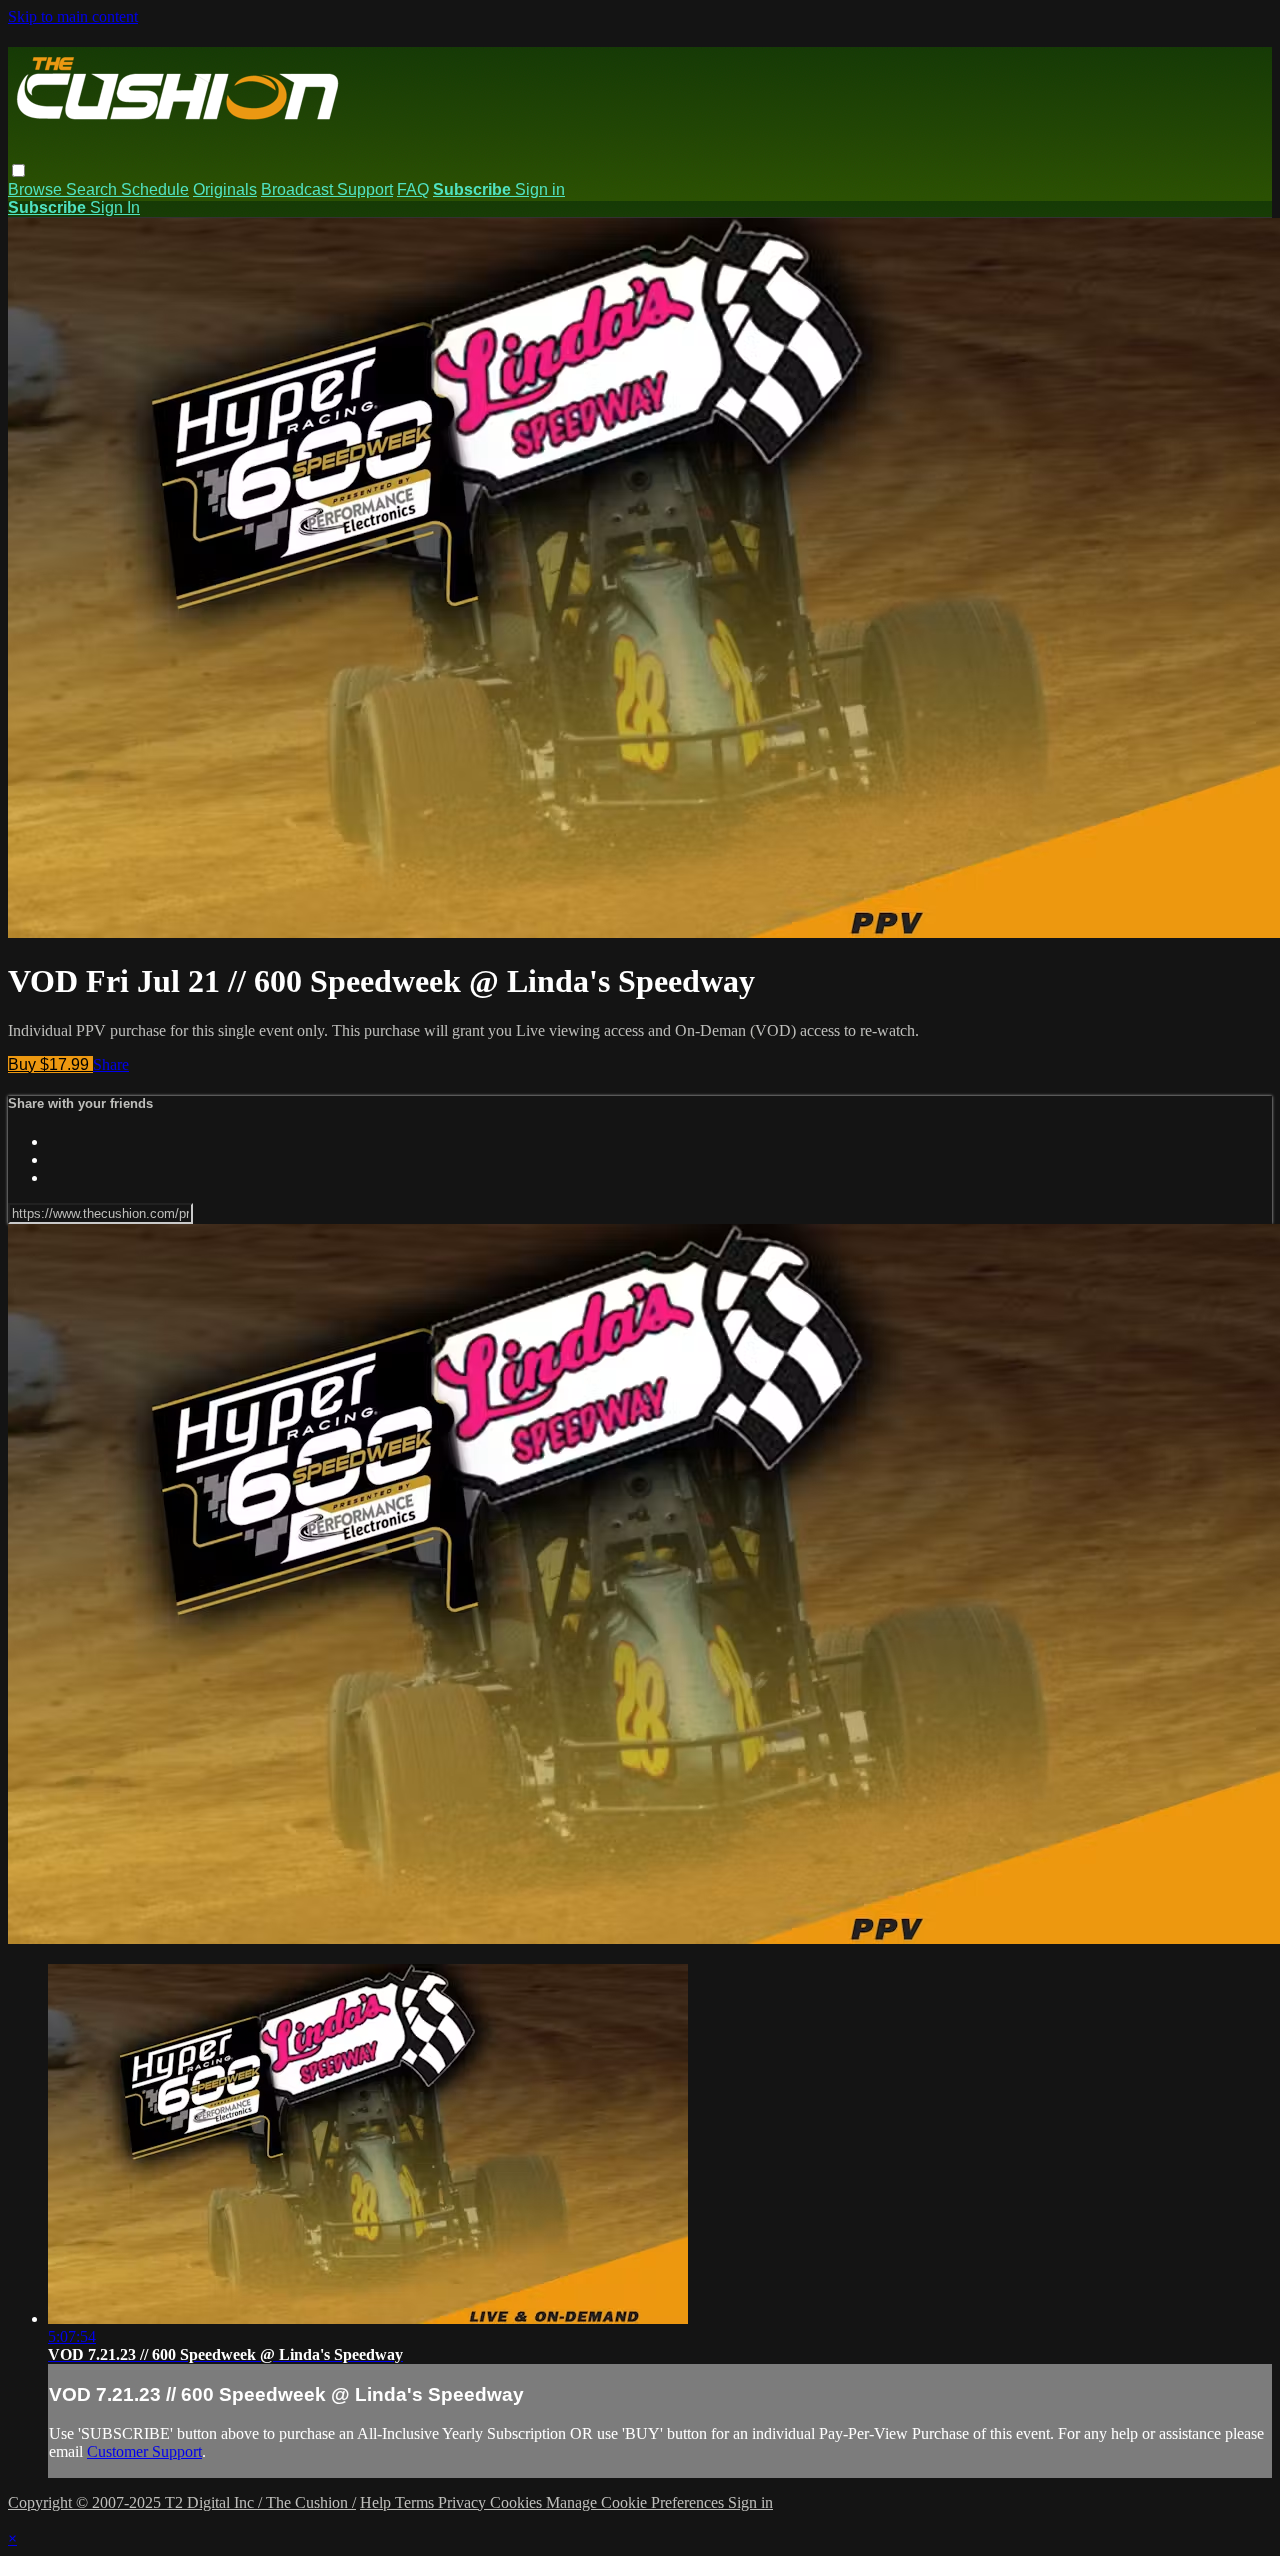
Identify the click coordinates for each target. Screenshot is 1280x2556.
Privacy (464, 2502)
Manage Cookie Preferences (637, 2502)
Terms (416, 2502)
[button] (18, 170)
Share (111, 1064)
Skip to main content (73, 16)
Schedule (155, 189)
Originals (225, 189)
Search (93, 189)
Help (377, 2502)
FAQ (413, 189)
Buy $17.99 (50, 1064)
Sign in (540, 189)
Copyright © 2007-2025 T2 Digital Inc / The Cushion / (182, 2502)
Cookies (518, 2502)
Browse (37, 189)
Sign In (115, 207)
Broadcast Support (327, 189)
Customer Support (144, 2451)
